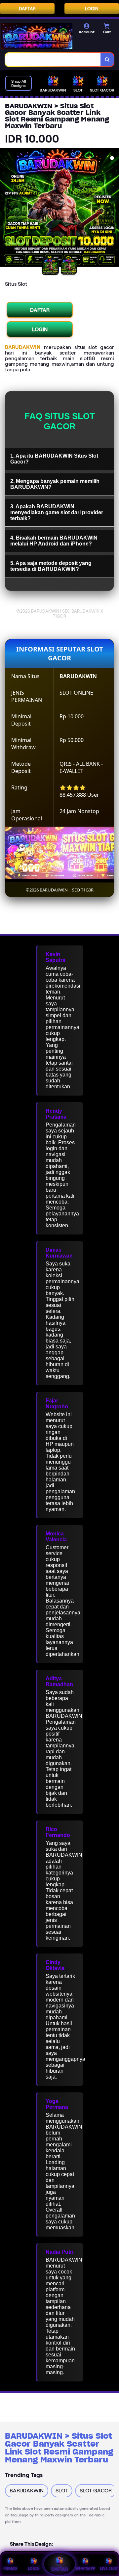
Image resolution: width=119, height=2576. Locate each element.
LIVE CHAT (109, 2568)
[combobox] (53, 60)
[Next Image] (114, 208)
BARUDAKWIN (23, 347)
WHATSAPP (85, 2568)
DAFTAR (27, 9)
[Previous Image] (5, 208)
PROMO (10, 2568)
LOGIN (92, 9)
